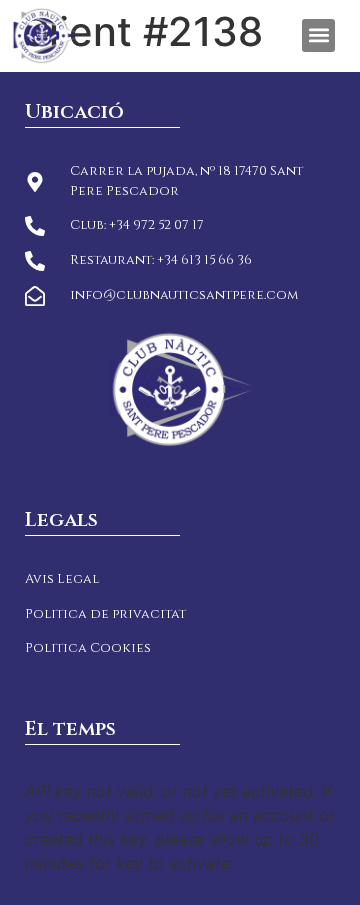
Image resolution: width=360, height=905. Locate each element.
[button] (318, 35)
